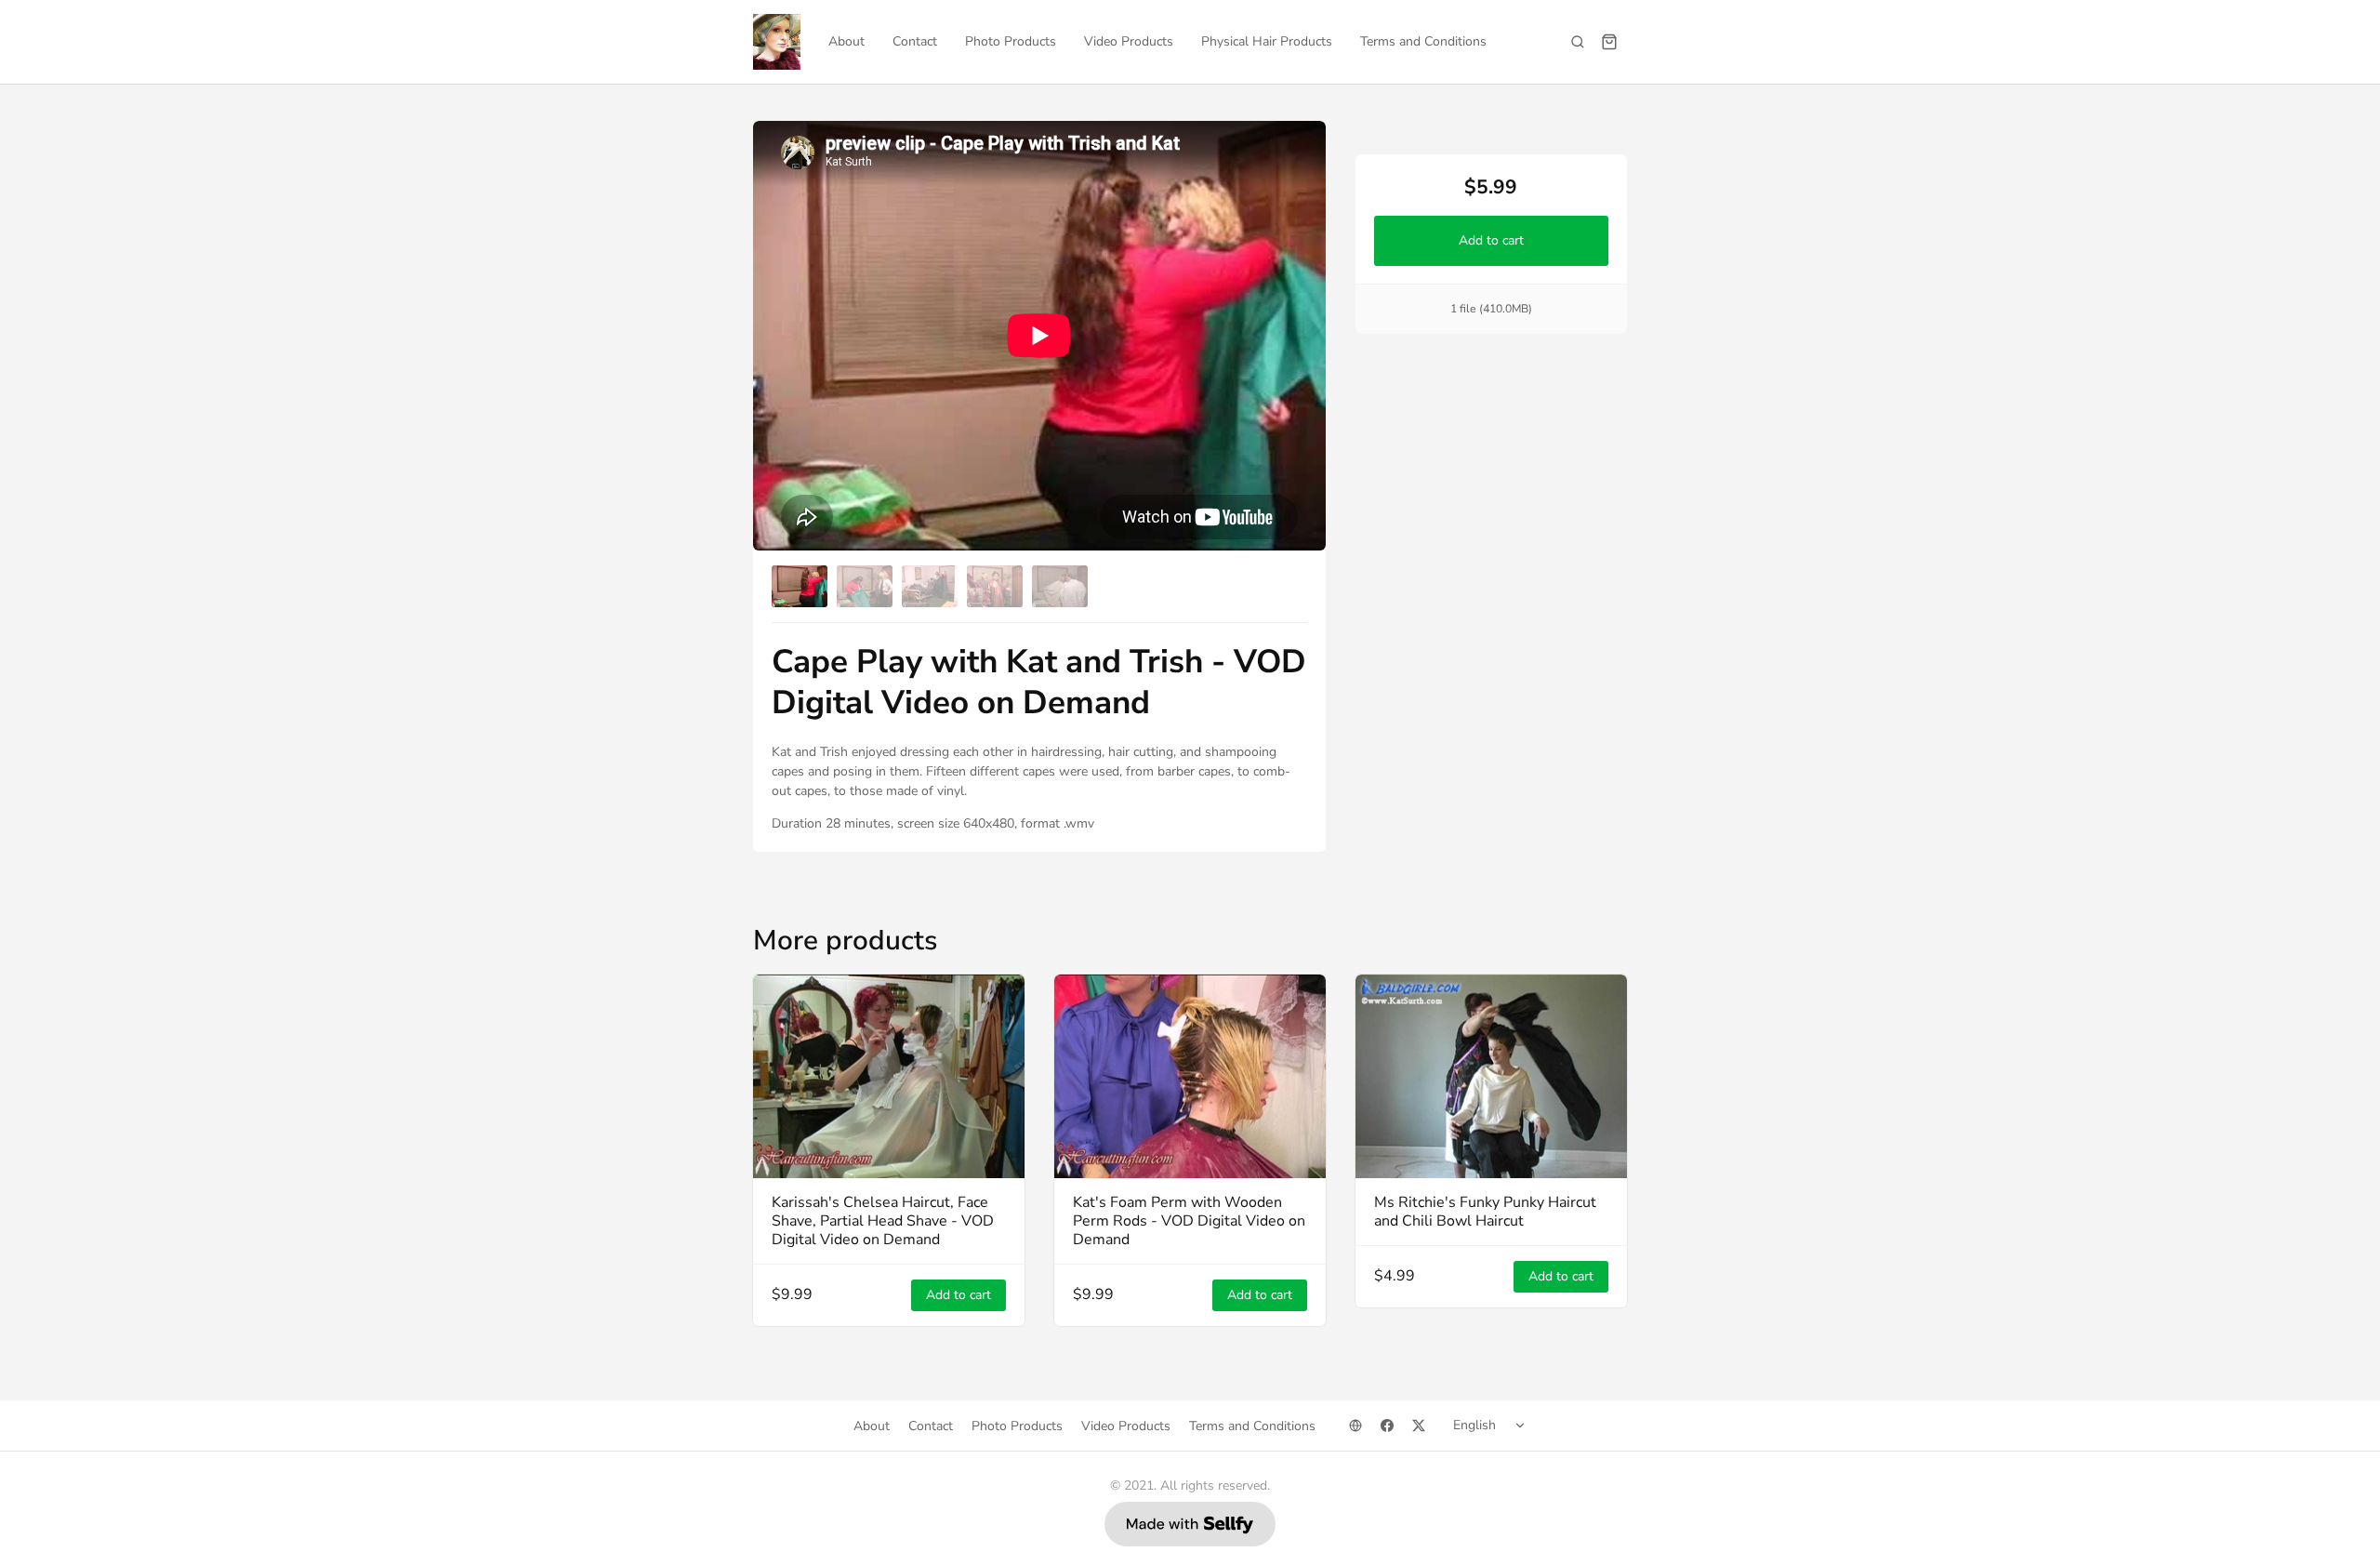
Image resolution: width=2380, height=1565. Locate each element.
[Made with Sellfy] (1190, 1524)
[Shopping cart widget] (1609, 42)
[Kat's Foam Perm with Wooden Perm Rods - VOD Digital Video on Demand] (1190, 1076)
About (846, 41)
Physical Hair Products (1267, 41)
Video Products (1129, 41)
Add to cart (1491, 240)
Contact (915, 41)
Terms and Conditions (1423, 41)
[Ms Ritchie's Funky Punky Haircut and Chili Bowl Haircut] (1491, 1076)
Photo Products (1011, 41)
